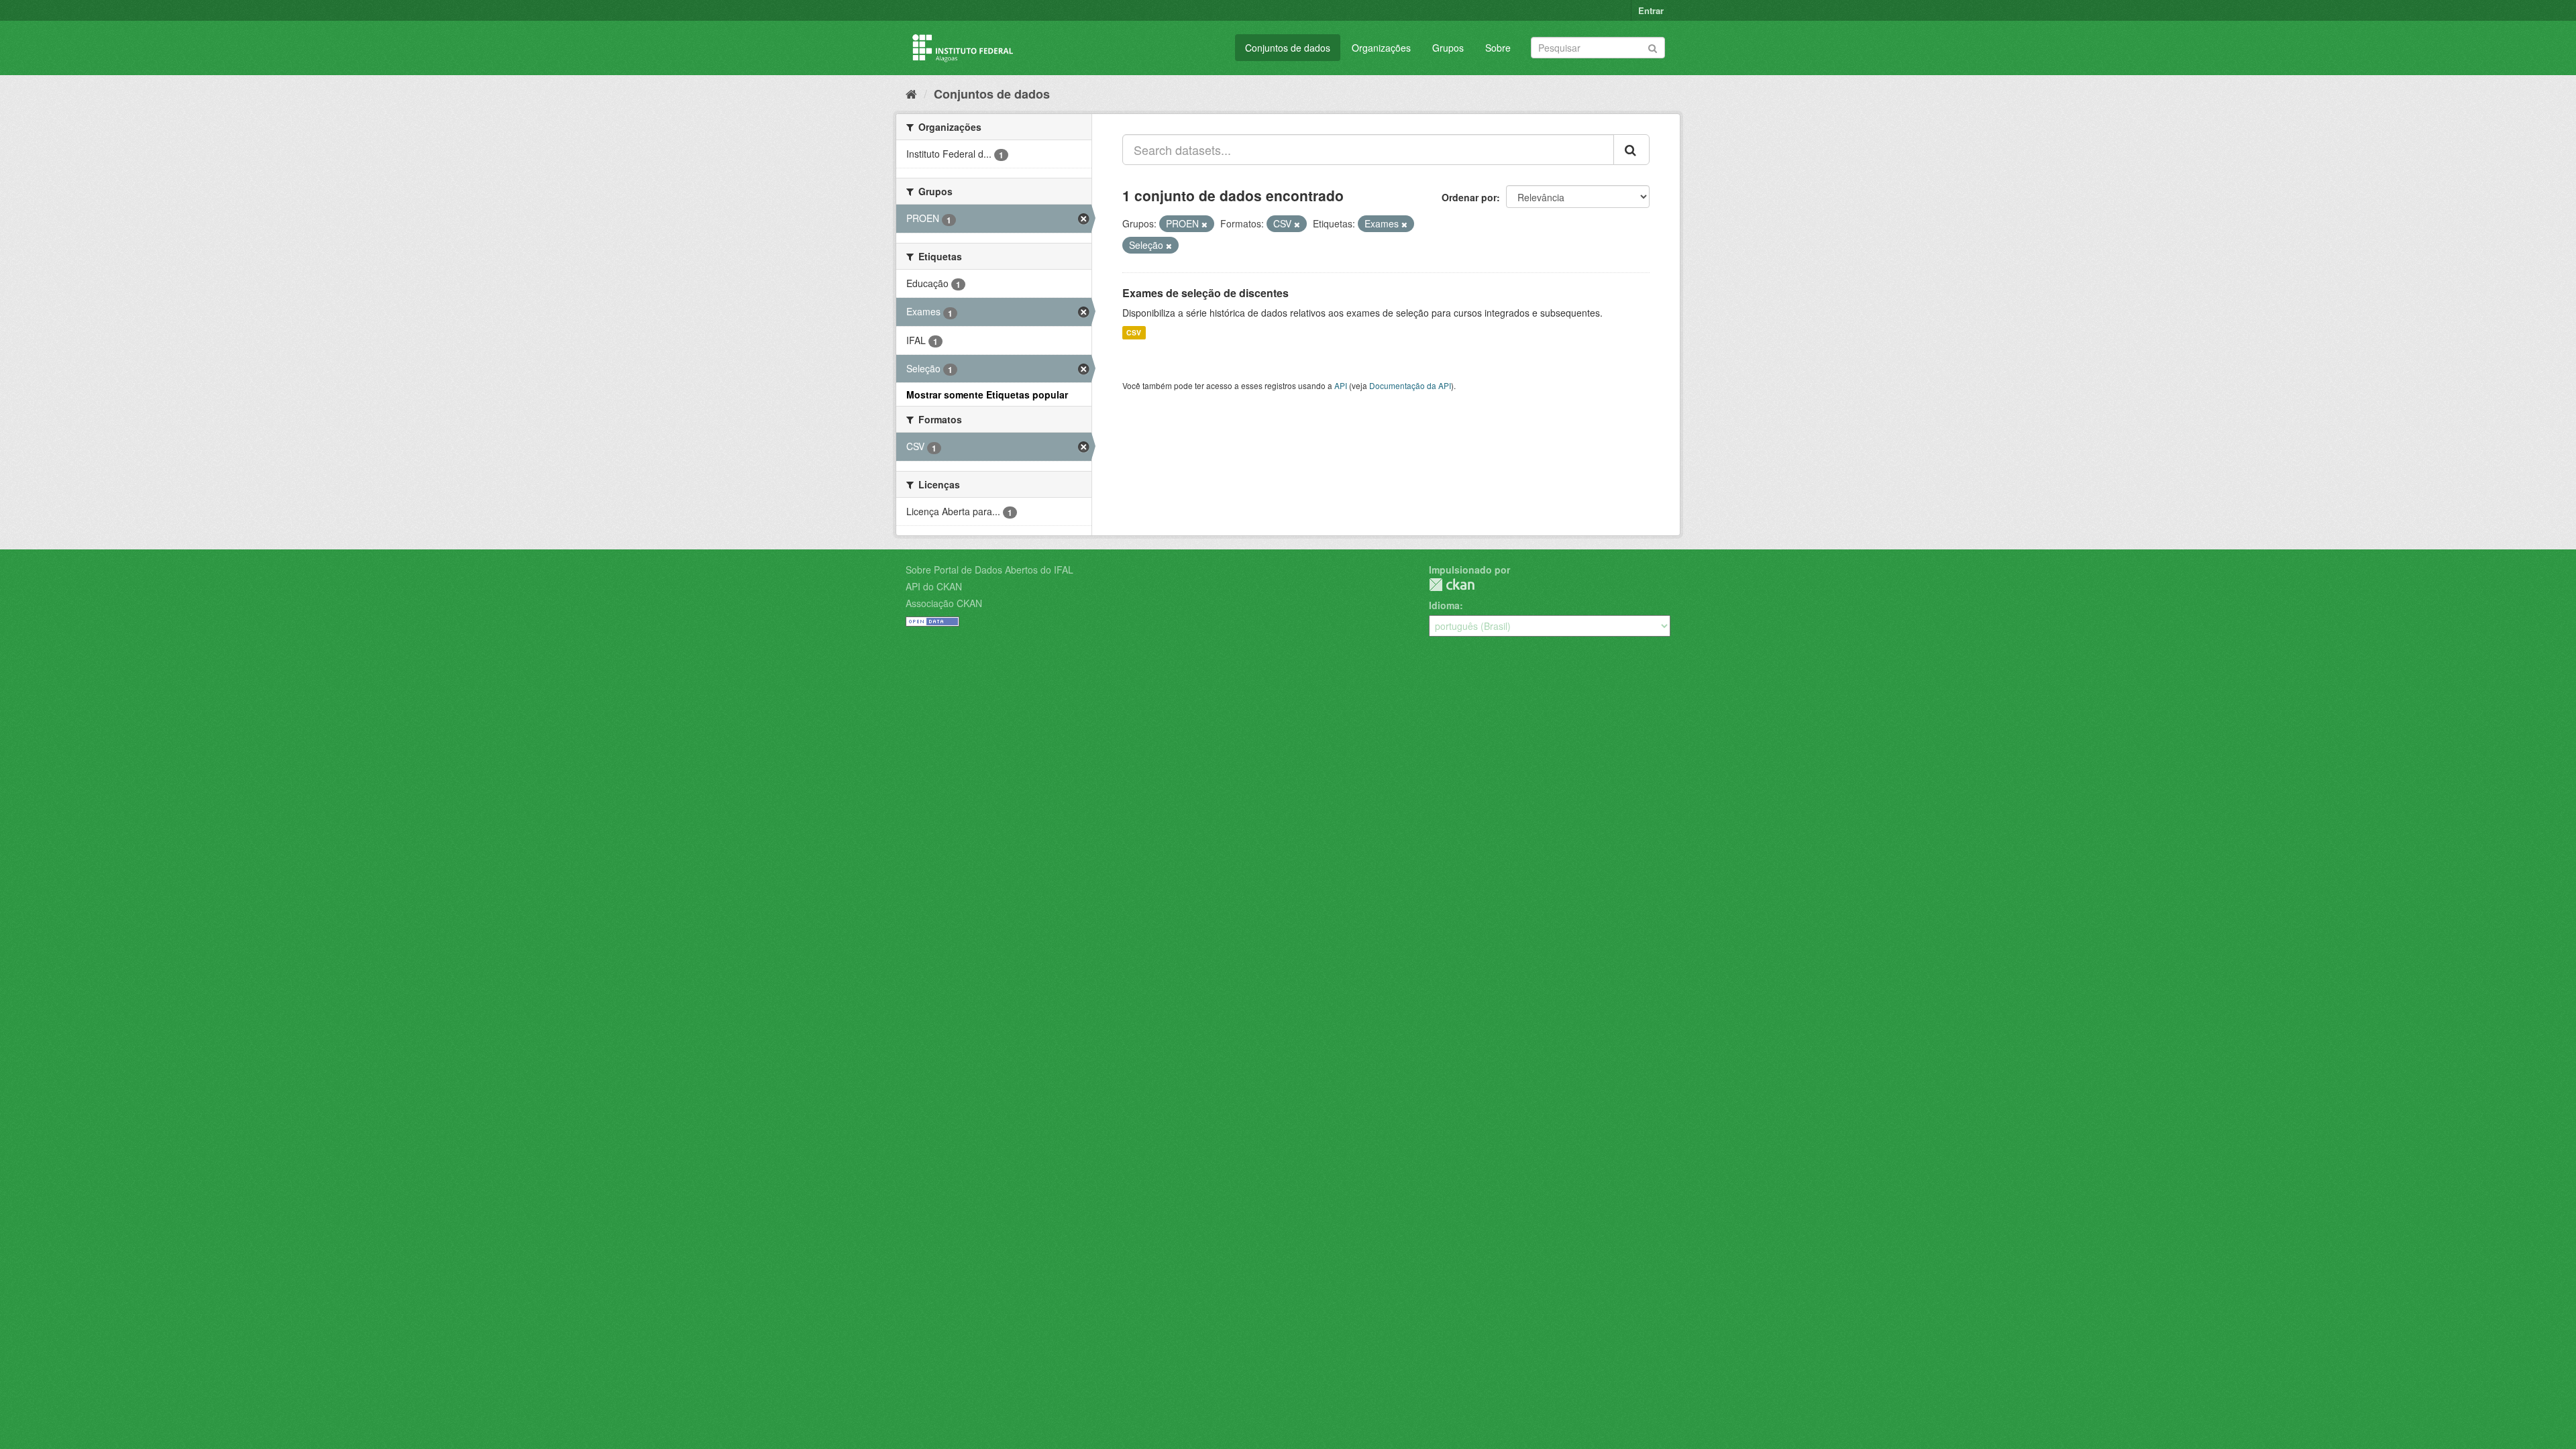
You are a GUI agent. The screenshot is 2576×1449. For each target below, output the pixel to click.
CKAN (1452, 585)
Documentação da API (1410, 385)
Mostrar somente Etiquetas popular (987, 394)
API (1341, 385)
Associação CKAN (944, 603)
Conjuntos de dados (1288, 48)
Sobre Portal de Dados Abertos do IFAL (989, 570)
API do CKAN (934, 586)
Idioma (1444, 605)
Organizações (1381, 48)
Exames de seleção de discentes (1205, 293)
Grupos (1448, 48)
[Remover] (1204, 224)
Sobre (1498, 48)
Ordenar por (1469, 197)
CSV (1134, 332)
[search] (1631, 150)
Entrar (1651, 10)
